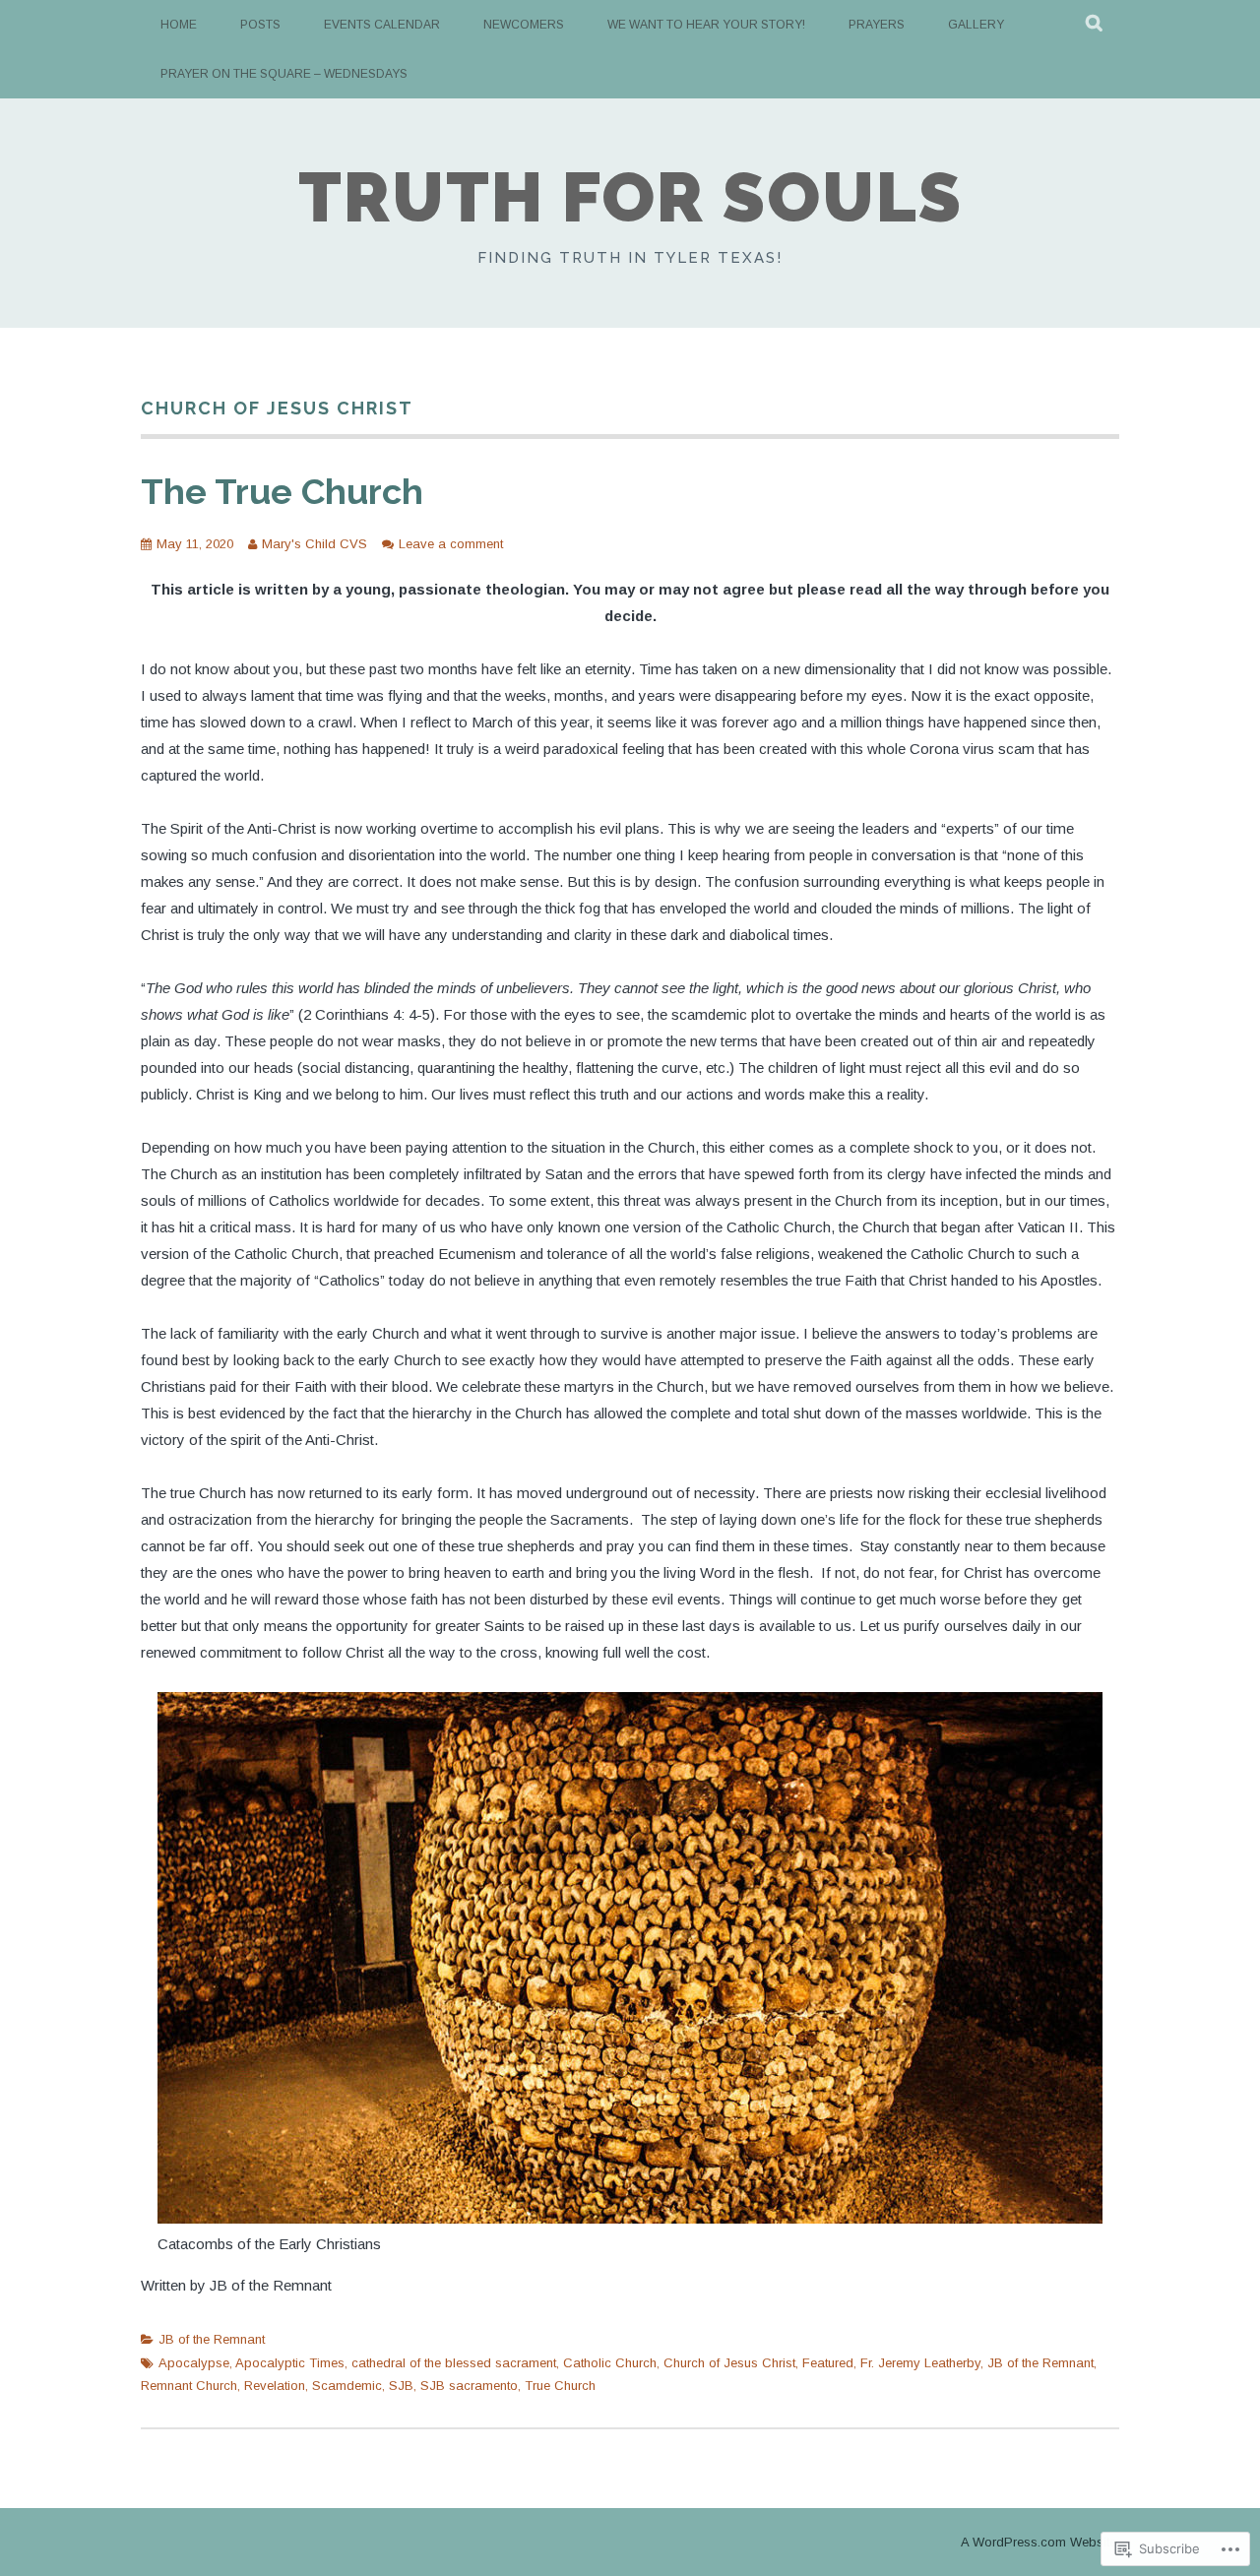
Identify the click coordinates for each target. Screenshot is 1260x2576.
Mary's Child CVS (315, 544)
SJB (401, 2386)
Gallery (976, 25)
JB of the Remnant (212, 2339)
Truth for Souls (630, 197)
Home (179, 25)
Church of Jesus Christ (729, 2363)
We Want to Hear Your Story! (706, 25)
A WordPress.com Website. (1040, 2542)
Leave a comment (451, 544)
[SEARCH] (1095, 25)
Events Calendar (382, 25)
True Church (560, 2386)
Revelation (275, 2386)
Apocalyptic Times (290, 2363)
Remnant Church (189, 2386)
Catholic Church (610, 2363)
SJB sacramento (469, 2386)
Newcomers (524, 25)
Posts (260, 25)
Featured (828, 2363)
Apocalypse (194, 2363)
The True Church (282, 491)
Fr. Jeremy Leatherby (920, 2363)
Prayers (877, 25)
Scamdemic (347, 2386)
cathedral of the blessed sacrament (454, 2363)
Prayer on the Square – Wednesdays (284, 74)
